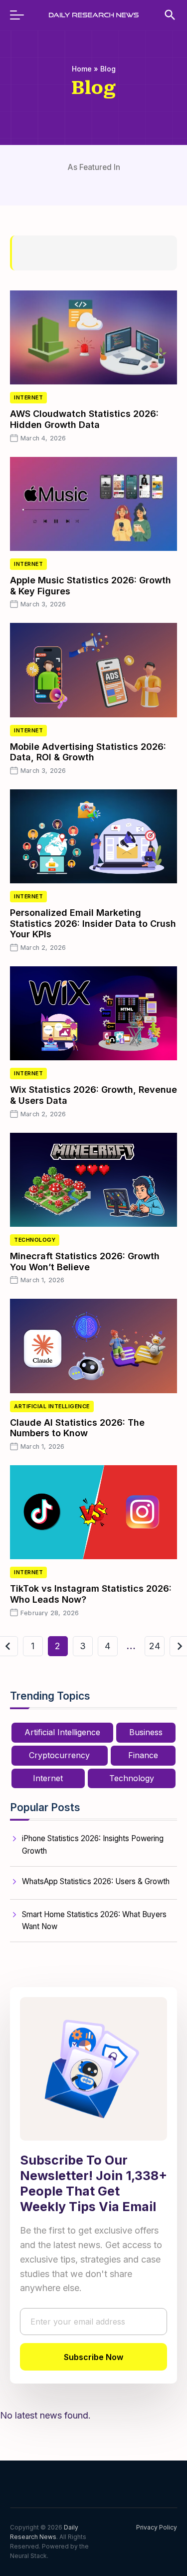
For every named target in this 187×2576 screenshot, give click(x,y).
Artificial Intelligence (52, 1406)
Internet (28, 398)
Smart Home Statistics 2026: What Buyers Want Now (94, 1920)
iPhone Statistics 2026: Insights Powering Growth (93, 1844)
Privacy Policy (157, 2527)
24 (155, 1646)
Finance (143, 1755)
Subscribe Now (93, 2357)
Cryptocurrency (59, 1755)
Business (146, 1732)
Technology (35, 1240)
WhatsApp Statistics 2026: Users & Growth (96, 1881)
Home (82, 69)
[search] (165, 15)
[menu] (22, 15)
